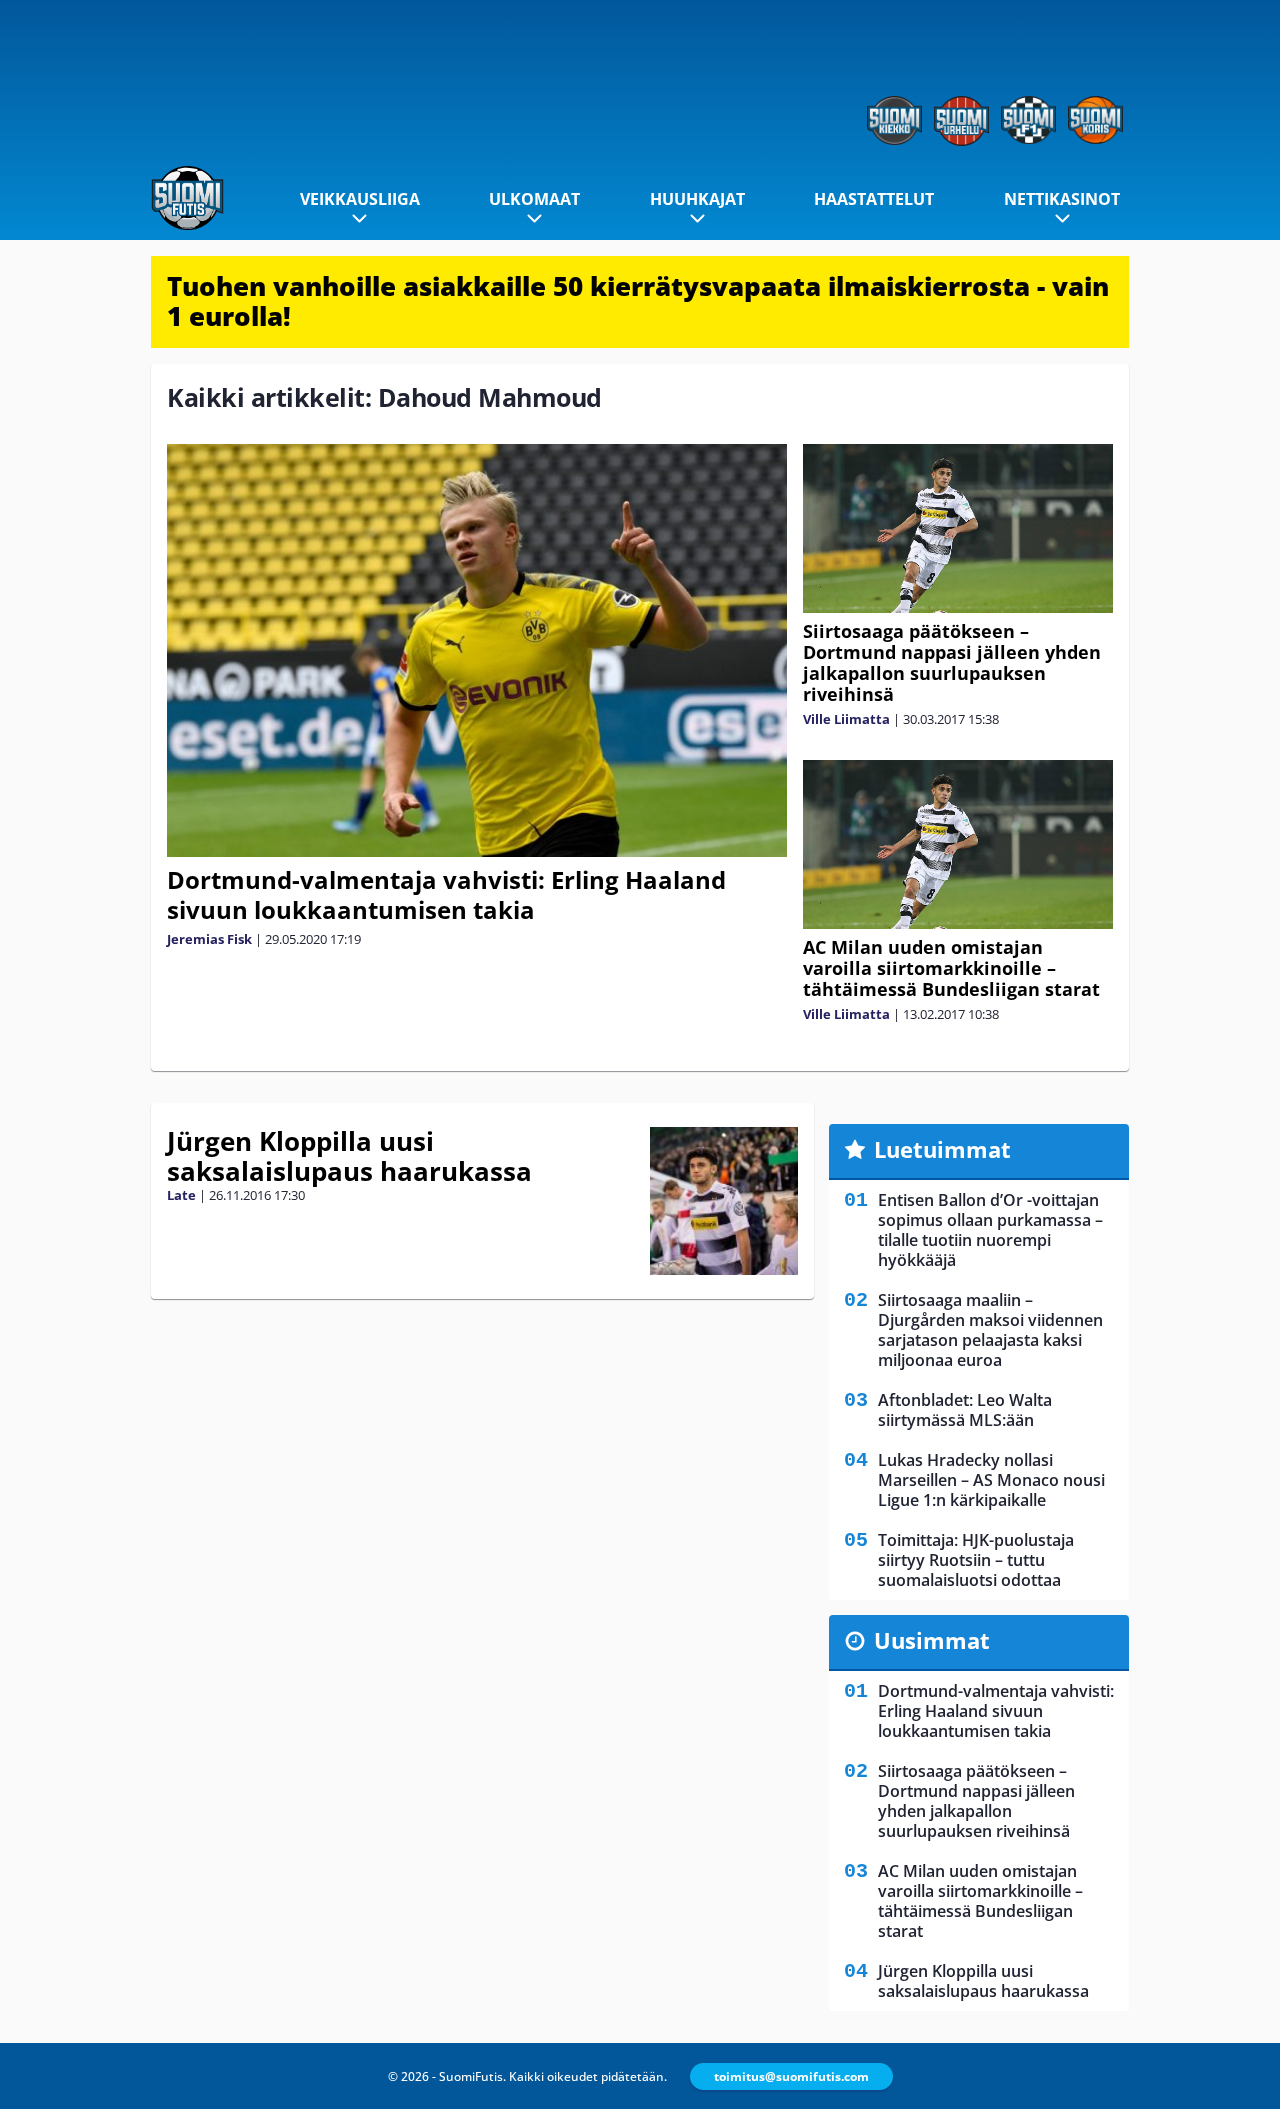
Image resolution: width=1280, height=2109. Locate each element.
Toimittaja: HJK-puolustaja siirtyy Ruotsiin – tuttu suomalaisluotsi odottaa (976, 1560)
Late (181, 1195)
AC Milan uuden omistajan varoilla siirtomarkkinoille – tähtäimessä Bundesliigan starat (951, 968)
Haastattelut (874, 199)
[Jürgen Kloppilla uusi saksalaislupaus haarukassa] (724, 1201)
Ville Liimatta (846, 719)
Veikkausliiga (360, 199)
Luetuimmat (942, 1149)
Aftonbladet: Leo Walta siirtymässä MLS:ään (965, 1410)
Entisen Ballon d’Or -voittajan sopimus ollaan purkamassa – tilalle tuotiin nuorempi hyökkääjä (990, 1230)
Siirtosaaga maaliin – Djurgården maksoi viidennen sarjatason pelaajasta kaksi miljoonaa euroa (990, 1330)
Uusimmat (932, 1640)
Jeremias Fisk (209, 939)
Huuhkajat (697, 199)
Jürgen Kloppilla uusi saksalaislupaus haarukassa (349, 1156)
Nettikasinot (1062, 199)
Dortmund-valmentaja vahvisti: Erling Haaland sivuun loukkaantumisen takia (446, 894)
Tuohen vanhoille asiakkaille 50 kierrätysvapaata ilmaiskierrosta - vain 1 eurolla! (638, 301)
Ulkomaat (534, 199)
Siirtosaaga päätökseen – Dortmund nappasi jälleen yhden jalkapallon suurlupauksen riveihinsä (952, 662)
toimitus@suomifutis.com (791, 2076)
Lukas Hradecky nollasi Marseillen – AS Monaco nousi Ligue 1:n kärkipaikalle (991, 1480)
